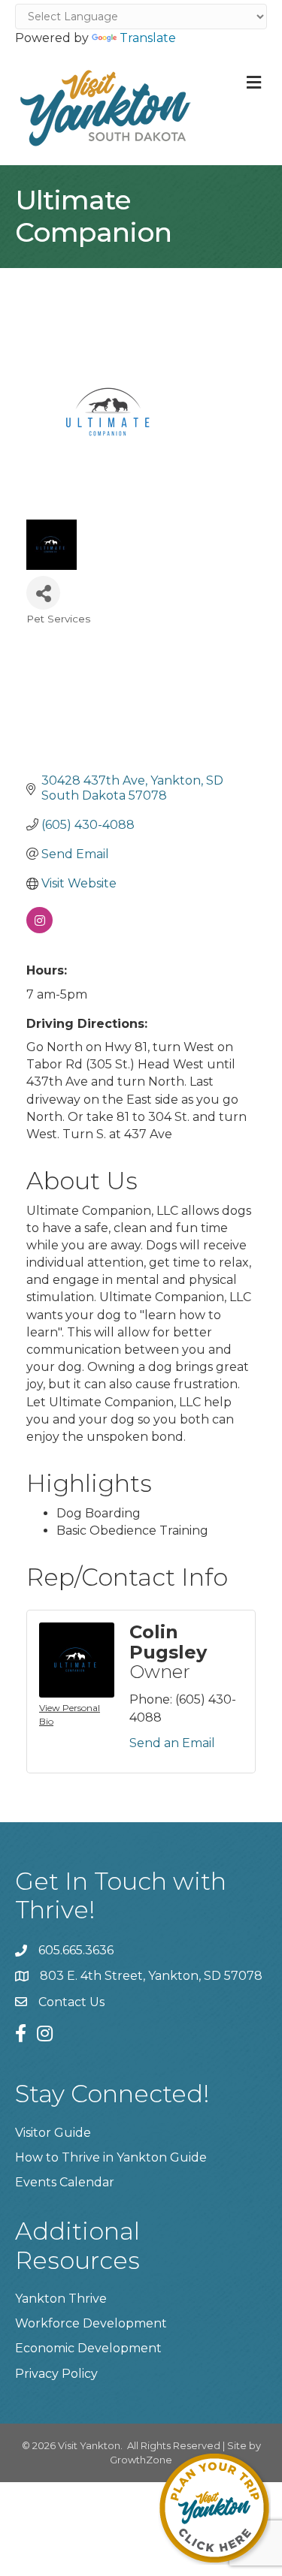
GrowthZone (141, 2460)
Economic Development (88, 2348)
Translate (148, 38)
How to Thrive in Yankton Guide (111, 2157)
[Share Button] (43, 593)
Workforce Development (91, 2323)
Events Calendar (65, 2182)
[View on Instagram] (39, 929)
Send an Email (172, 1743)
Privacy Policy (56, 2374)
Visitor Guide (53, 2133)
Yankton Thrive (61, 2299)
